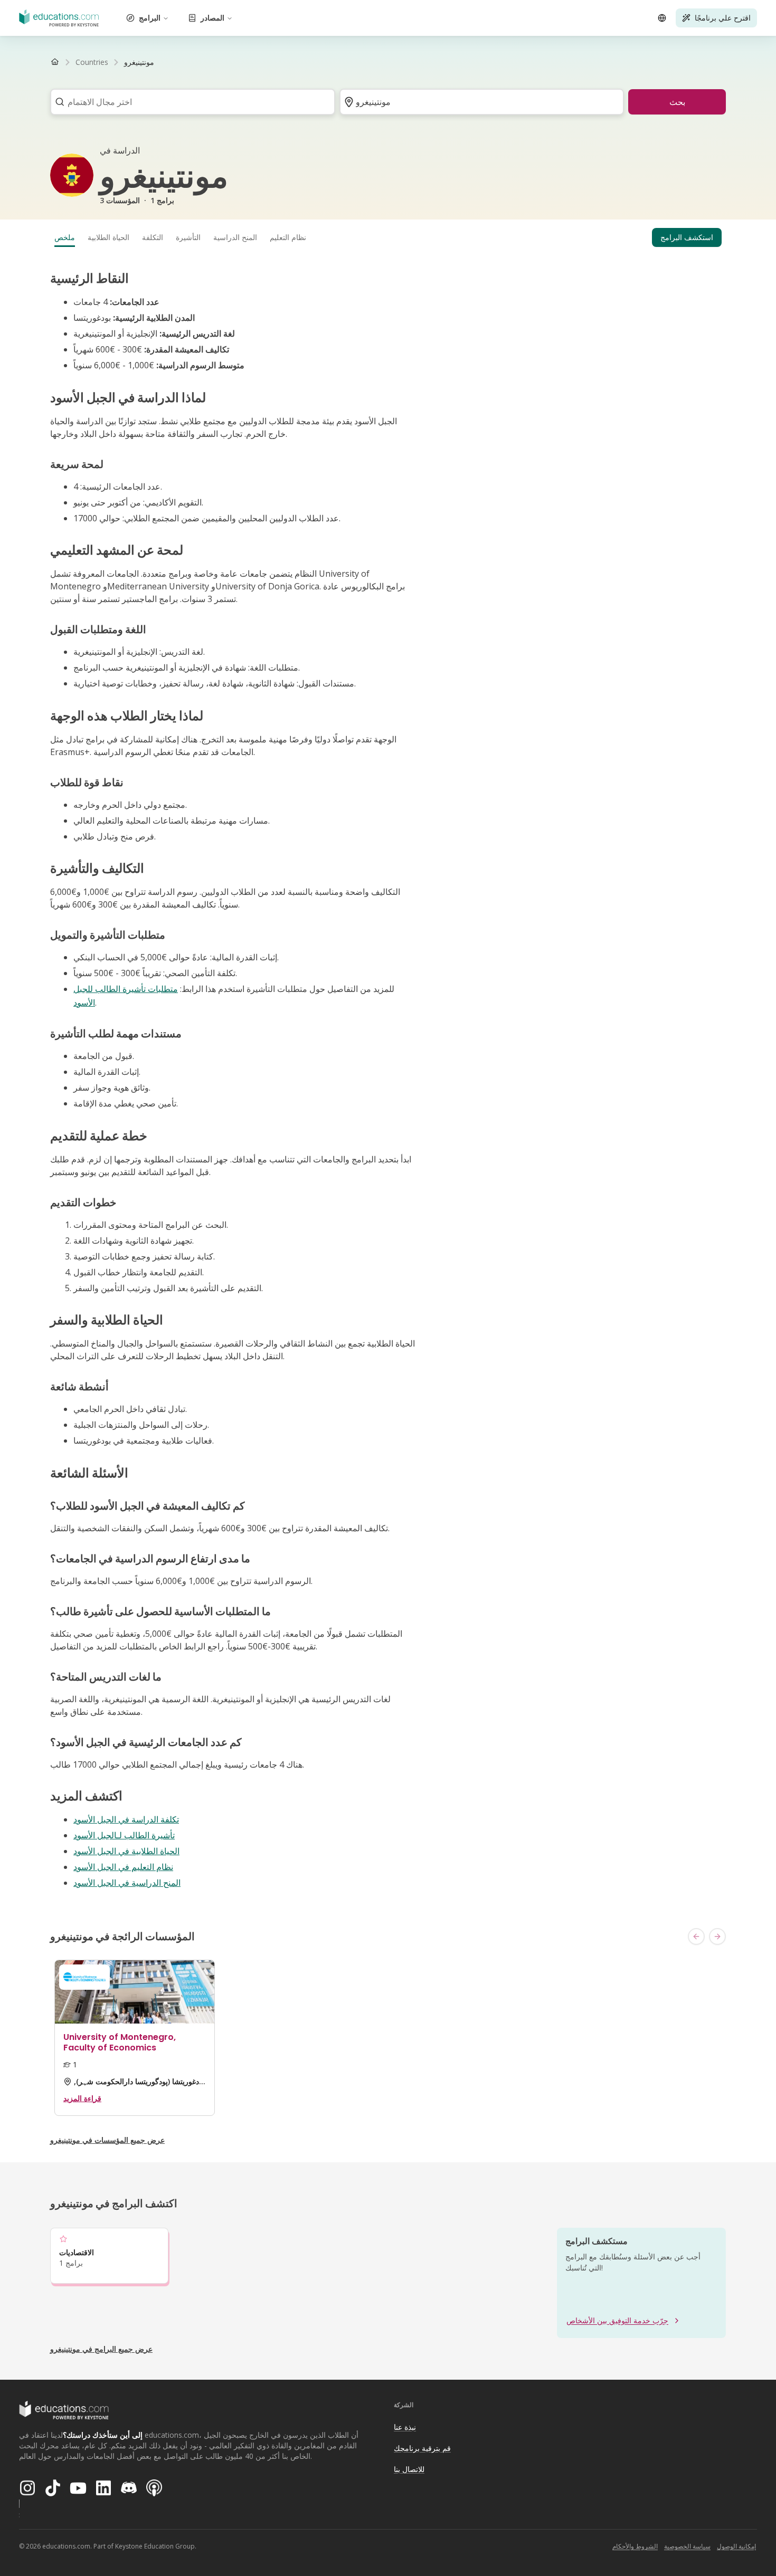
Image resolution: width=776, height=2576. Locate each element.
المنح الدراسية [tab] (235, 237)
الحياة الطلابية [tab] (108, 237)
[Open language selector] (662, 18)
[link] (139, 62)
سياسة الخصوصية (687, 2546)
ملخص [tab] (65, 237)
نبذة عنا (405, 2427)
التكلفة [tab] (153, 237)
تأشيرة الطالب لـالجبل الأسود (124, 1835)
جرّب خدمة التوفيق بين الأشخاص (617, 2320)
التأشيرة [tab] (188, 237)
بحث (677, 102)
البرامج (150, 18)
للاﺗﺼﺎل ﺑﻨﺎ (409, 2469)
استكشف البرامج (687, 237)
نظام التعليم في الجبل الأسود (123, 1867)
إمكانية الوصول (736, 2546)
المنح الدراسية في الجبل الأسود (127, 1883)
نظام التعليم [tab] (288, 237)
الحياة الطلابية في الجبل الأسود (126, 1851)
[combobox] (189, 102)
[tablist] (388, 237)
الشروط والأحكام (635, 2546)
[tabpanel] (388, 1080)
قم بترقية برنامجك (422, 2448)
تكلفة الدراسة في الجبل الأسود (126, 1819)
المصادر (212, 18)
